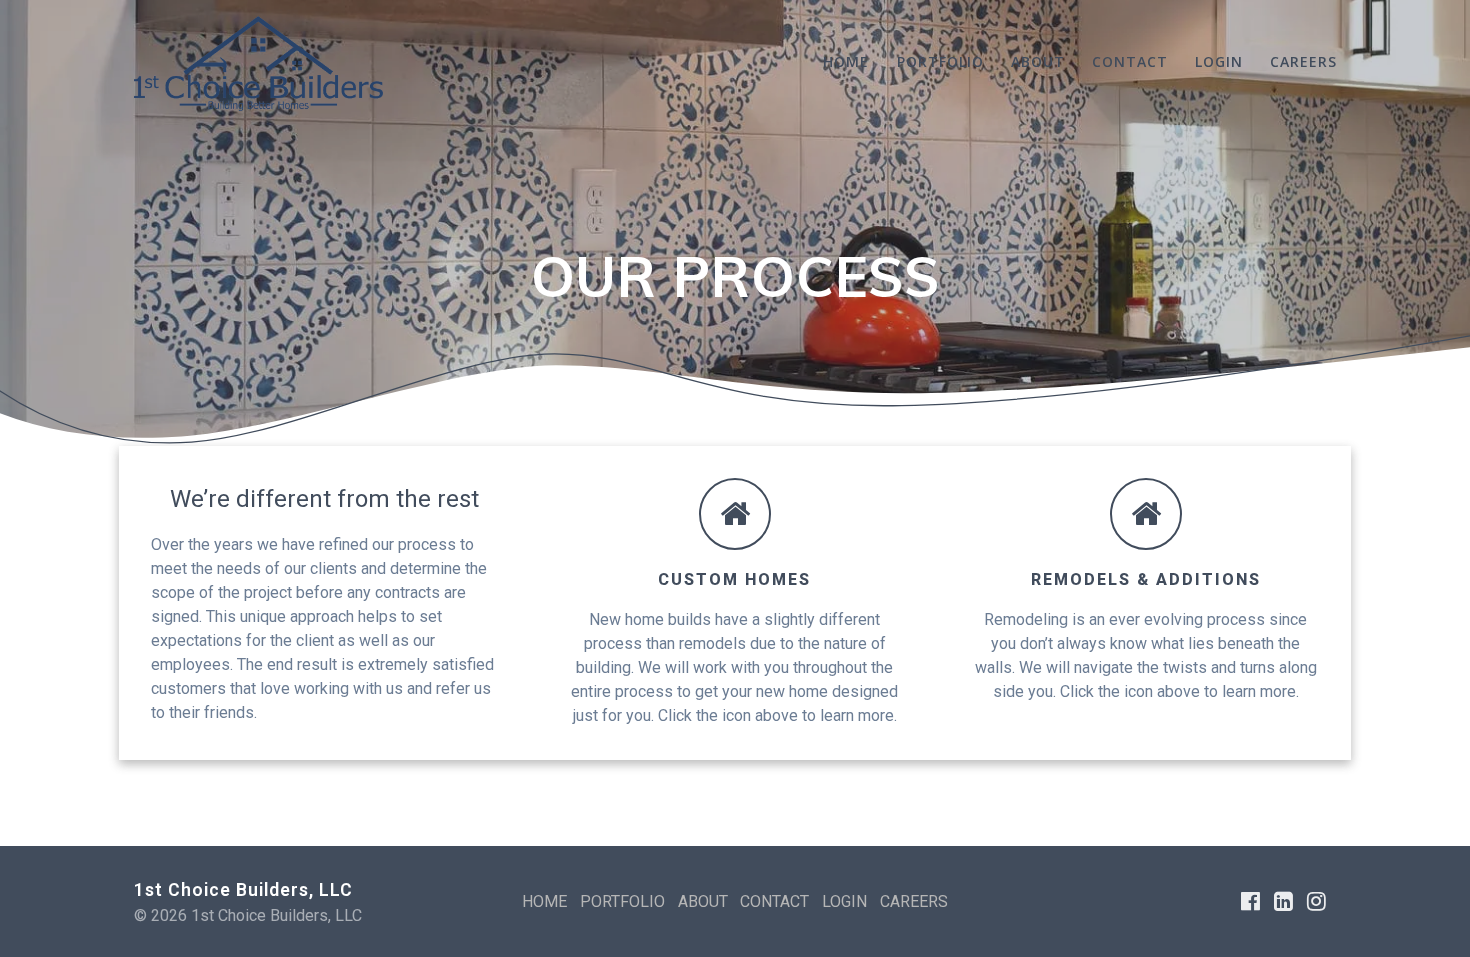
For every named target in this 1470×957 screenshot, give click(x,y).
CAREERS (1303, 61)
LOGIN (1219, 61)
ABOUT (1038, 61)
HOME (846, 61)
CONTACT (1130, 61)
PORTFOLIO (940, 61)
